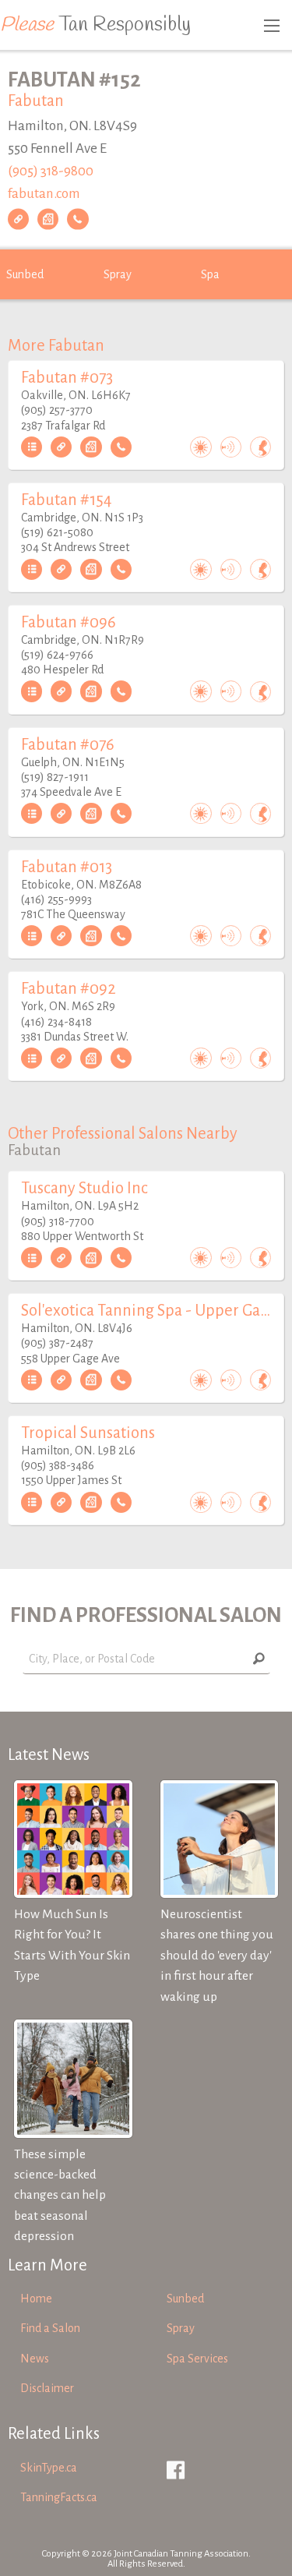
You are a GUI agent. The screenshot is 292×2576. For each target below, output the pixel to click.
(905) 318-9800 (51, 171)
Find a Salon (50, 2328)
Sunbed (25, 274)
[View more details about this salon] (32, 447)
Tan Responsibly (95, 25)
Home (36, 2299)
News (35, 2359)
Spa (210, 274)
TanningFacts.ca (59, 2497)
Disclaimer (47, 2388)
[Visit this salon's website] (18, 219)
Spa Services (197, 2359)
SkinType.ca (49, 2468)
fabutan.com (44, 193)
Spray (118, 274)
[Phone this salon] (77, 219)
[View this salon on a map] (48, 219)
